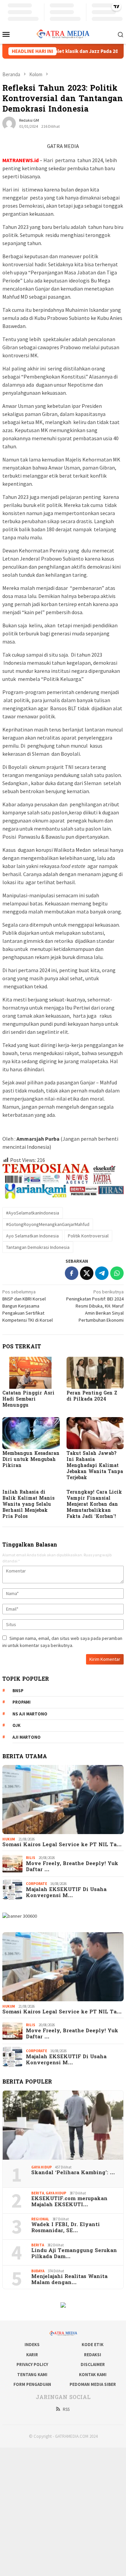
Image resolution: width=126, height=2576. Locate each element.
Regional (40, 2219)
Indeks (32, 2345)
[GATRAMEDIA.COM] (63, 33)
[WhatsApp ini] (117, 1273)
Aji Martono (27, 1737)
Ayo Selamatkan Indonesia (32, 1236)
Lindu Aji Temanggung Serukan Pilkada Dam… (74, 2254)
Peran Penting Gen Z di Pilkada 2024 (92, 1396)
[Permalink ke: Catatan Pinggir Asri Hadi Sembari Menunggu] (31, 1373)
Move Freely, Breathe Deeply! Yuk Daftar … (72, 1867)
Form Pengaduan (32, 2384)
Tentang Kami (32, 2375)
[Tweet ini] (87, 1273)
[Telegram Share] (102, 1273)
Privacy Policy (32, 2364)
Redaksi (93, 2355)
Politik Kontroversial (88, 1236)
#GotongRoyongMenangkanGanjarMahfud (48, 1224)
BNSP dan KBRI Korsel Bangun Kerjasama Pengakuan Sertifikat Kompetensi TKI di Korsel (28, 1306)
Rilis (31, 1858)
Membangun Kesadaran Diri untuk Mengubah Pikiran (31, 1460)
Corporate (36, 1884)
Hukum (9, 1839)
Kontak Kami (93, 2375)
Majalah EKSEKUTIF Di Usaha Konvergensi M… (66, 1893)
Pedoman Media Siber (93, 2384)
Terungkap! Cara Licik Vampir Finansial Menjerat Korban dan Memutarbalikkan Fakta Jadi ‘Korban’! (94, 1505)
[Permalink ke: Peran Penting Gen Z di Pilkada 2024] (95, 1373)
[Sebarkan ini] (72, 1273)
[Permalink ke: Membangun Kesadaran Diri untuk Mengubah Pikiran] (31, 1433)
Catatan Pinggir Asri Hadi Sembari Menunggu (28, 1399)
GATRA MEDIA (63, 146)
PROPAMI (22, 1702)
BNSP (18, 1691)
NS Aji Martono (30, 1714)
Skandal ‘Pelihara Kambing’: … (73, 2173)
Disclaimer (93, 2364)
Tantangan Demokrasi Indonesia (38, 1247)
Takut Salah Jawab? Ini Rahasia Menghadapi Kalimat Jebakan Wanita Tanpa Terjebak (95, 1466)
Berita (38, 2193)
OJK (16, 1725)
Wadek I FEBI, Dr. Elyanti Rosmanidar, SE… (66, 2228)
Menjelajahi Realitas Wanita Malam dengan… (69, 2280)
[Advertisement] (63, 2511)
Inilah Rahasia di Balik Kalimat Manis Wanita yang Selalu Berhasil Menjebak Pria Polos (28, 1505)
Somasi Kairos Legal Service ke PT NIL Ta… (62, 1845)
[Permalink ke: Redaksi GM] (9, 123)
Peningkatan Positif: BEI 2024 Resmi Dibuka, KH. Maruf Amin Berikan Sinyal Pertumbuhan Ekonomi (95, 1306)
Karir (32, 2355)
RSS (66, 2409)
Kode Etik (93, 2345)
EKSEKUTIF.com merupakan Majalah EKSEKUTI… (69, 2202)
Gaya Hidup (41, 2167)
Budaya (38, 2271)
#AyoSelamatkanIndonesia (33, 1213)
